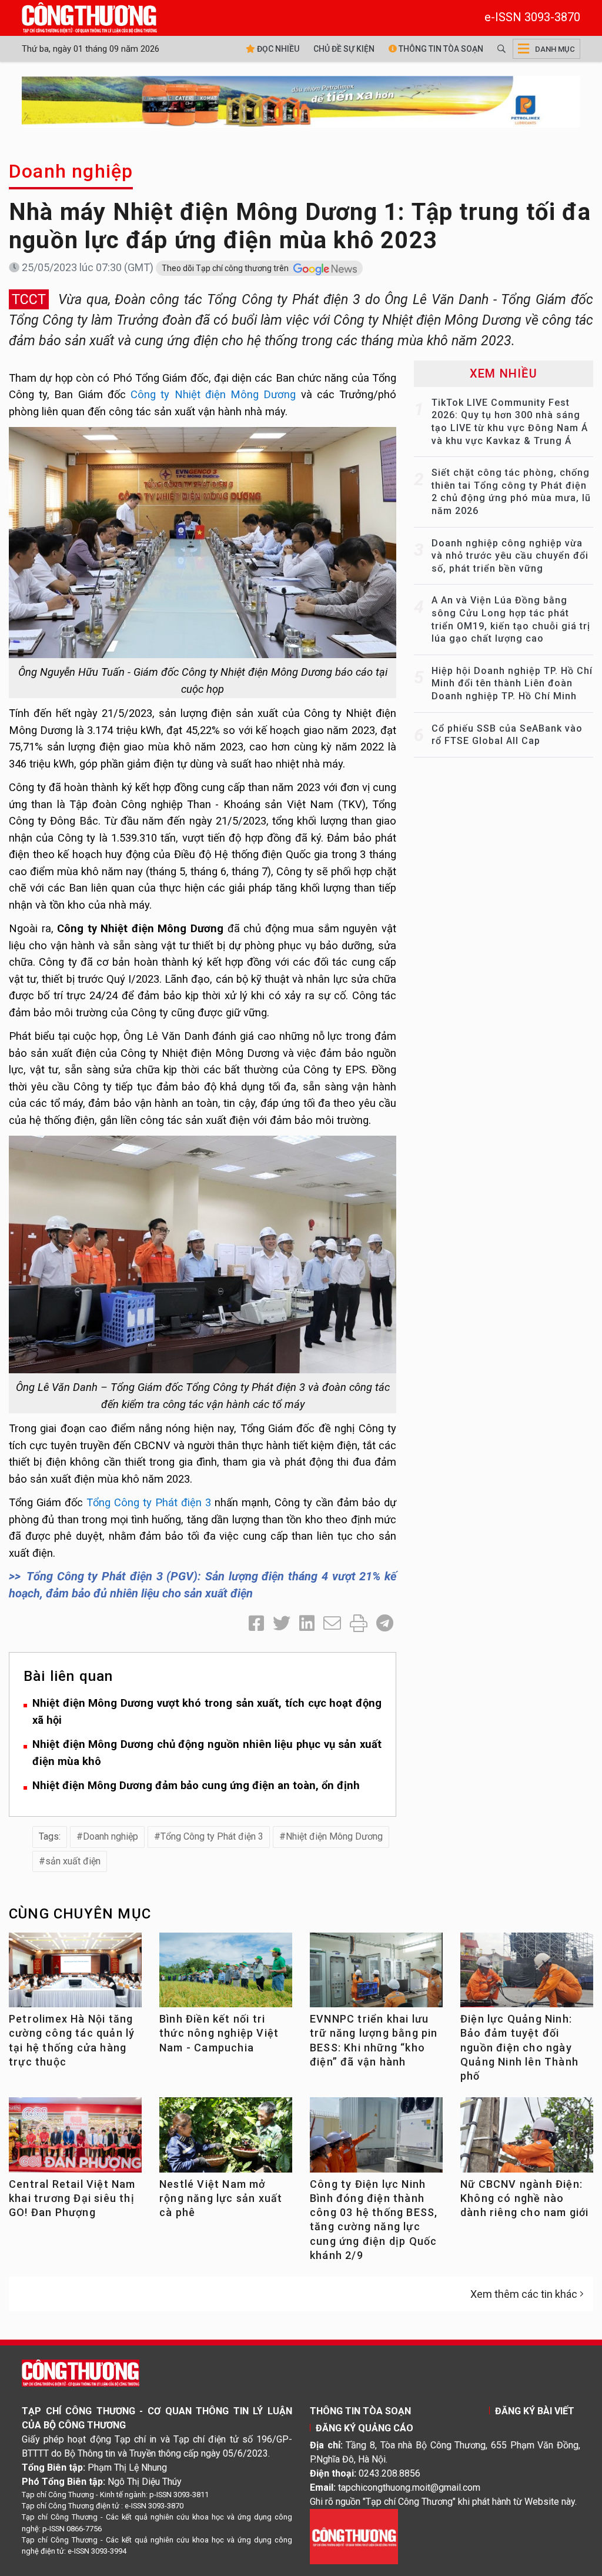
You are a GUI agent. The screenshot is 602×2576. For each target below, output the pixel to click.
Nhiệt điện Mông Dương (334, 1836)
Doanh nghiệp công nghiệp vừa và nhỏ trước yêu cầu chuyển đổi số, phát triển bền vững (510, 556)
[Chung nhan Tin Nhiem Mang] (354, 2536)
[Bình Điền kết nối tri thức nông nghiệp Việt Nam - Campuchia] (226, 1974)
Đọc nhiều (277, 49)
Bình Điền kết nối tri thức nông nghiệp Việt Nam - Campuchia (219, 2033)
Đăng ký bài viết (535, 2411)
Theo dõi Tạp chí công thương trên (226, 268)
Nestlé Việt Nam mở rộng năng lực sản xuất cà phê (221, 2198)
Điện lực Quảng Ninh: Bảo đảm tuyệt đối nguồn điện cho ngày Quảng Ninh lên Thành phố (519, 2047)
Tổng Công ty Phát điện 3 (149, 1502)
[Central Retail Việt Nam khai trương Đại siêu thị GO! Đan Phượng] (75, 2138)
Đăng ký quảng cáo (364, 2428)
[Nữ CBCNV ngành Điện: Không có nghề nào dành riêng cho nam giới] (527, 2138)
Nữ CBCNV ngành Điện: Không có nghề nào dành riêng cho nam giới (525, 2198)
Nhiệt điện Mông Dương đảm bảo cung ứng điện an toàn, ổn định (196, 1785)
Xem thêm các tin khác (524, 2294)
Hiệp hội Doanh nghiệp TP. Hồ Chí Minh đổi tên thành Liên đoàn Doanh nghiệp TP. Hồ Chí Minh (512, 683)
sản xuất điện (73, 1861)
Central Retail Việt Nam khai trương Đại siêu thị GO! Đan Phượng (72, 2198)
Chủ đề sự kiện (344, 49)
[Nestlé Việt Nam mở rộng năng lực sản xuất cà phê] (226, 2138)
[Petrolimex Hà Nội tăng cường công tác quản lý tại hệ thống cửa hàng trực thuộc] (75, 1974)
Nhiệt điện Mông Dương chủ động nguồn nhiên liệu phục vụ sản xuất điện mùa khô (207, 1753)
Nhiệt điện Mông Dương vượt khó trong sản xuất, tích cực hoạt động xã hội (207, 1711)
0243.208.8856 (389, 2473)
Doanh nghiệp (71, 171)
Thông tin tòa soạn (440, 49)
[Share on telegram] (385, 1624)
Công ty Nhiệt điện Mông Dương (213, 394)
